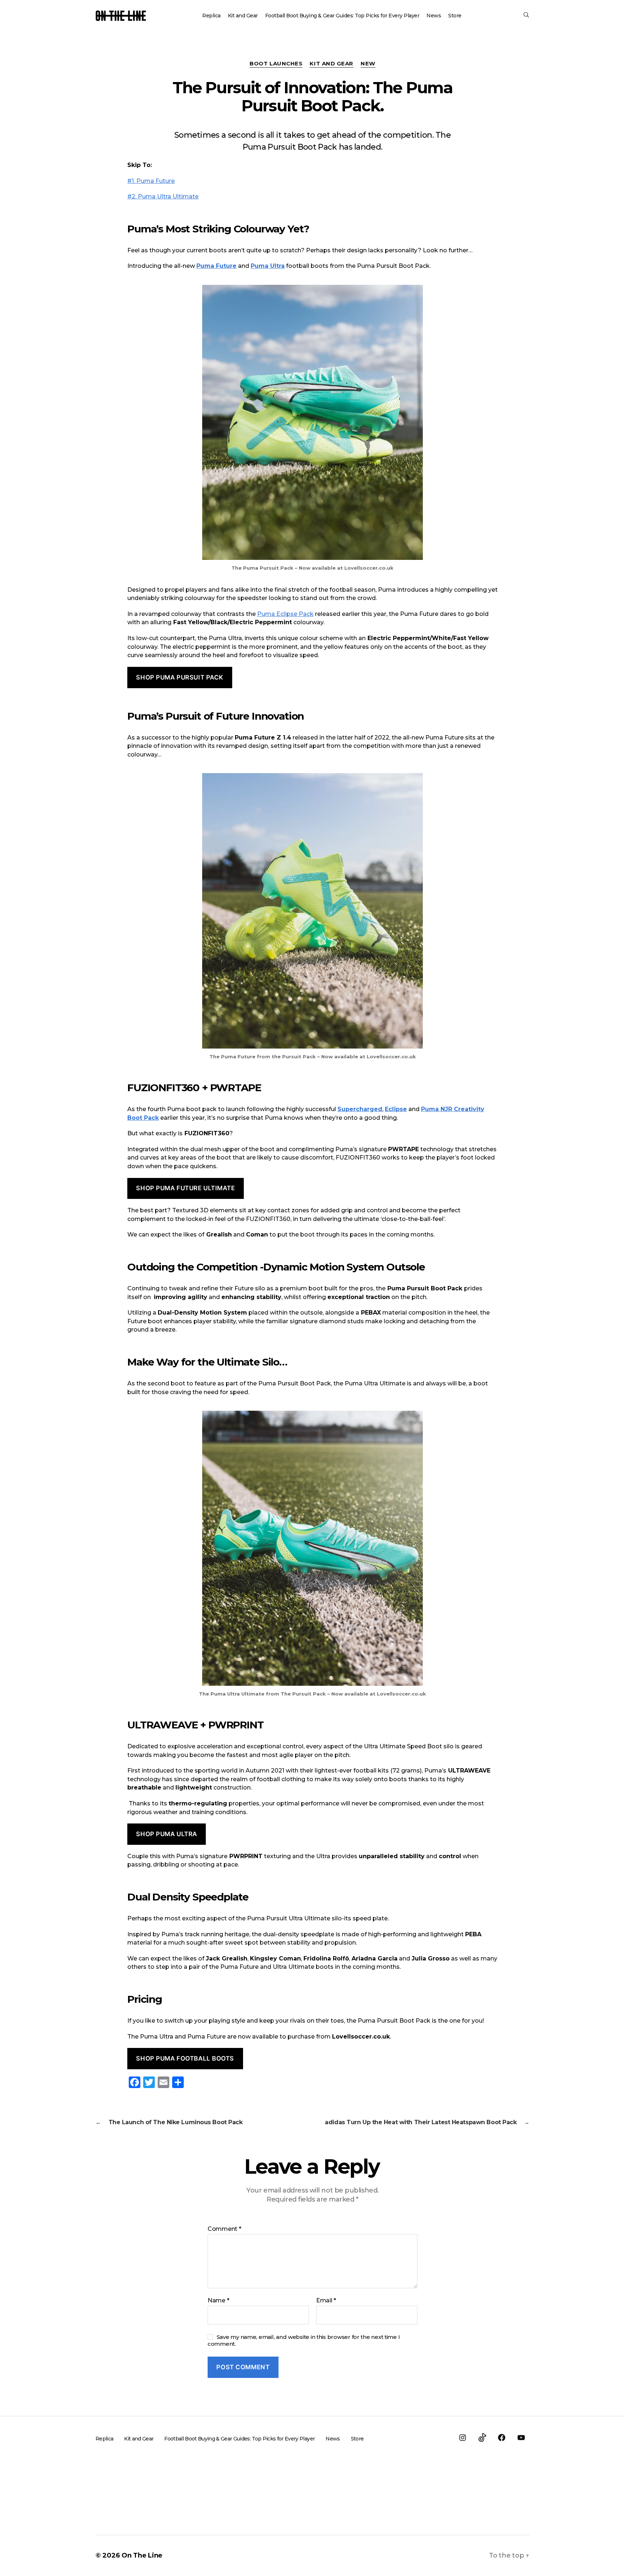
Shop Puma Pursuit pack (180, 677)
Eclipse (396, 1109)
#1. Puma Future (151, 181)
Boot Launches (276, 64)
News (434, 16)
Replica (211, 16)
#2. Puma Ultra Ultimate (163, 196)
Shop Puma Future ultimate (185, 1188)
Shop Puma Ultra (167, 1834)
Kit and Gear (243, 16)
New (368, 64)
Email (326, 2301)
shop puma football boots (185, 2058)
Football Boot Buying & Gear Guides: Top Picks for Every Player (342, 16)
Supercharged (360, 1109)
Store (455, 16)
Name (218, 2301)
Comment (224, 2229)
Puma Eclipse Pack (285, 614)
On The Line (142, 2555)
